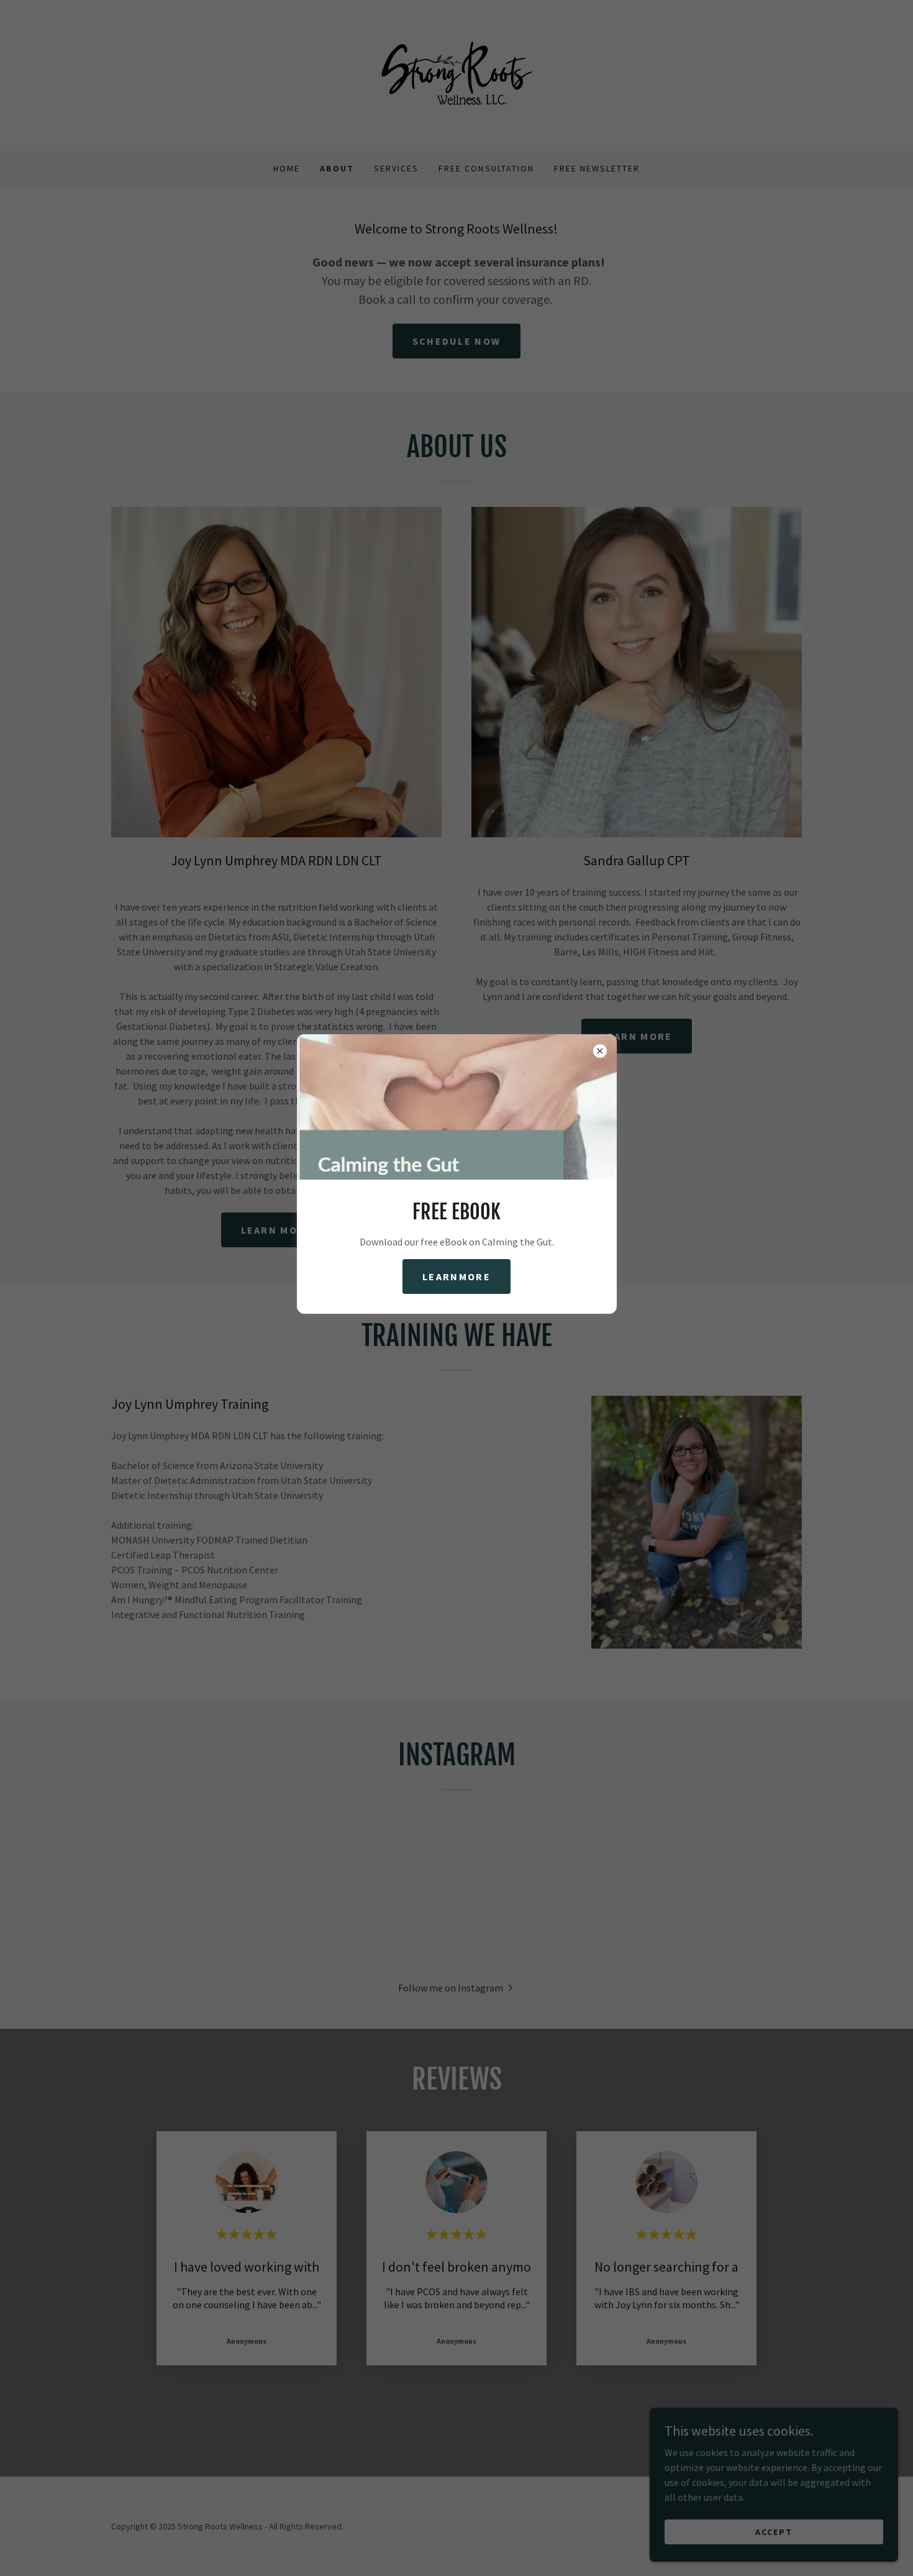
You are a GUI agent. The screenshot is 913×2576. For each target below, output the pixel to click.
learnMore (457, 1277)
